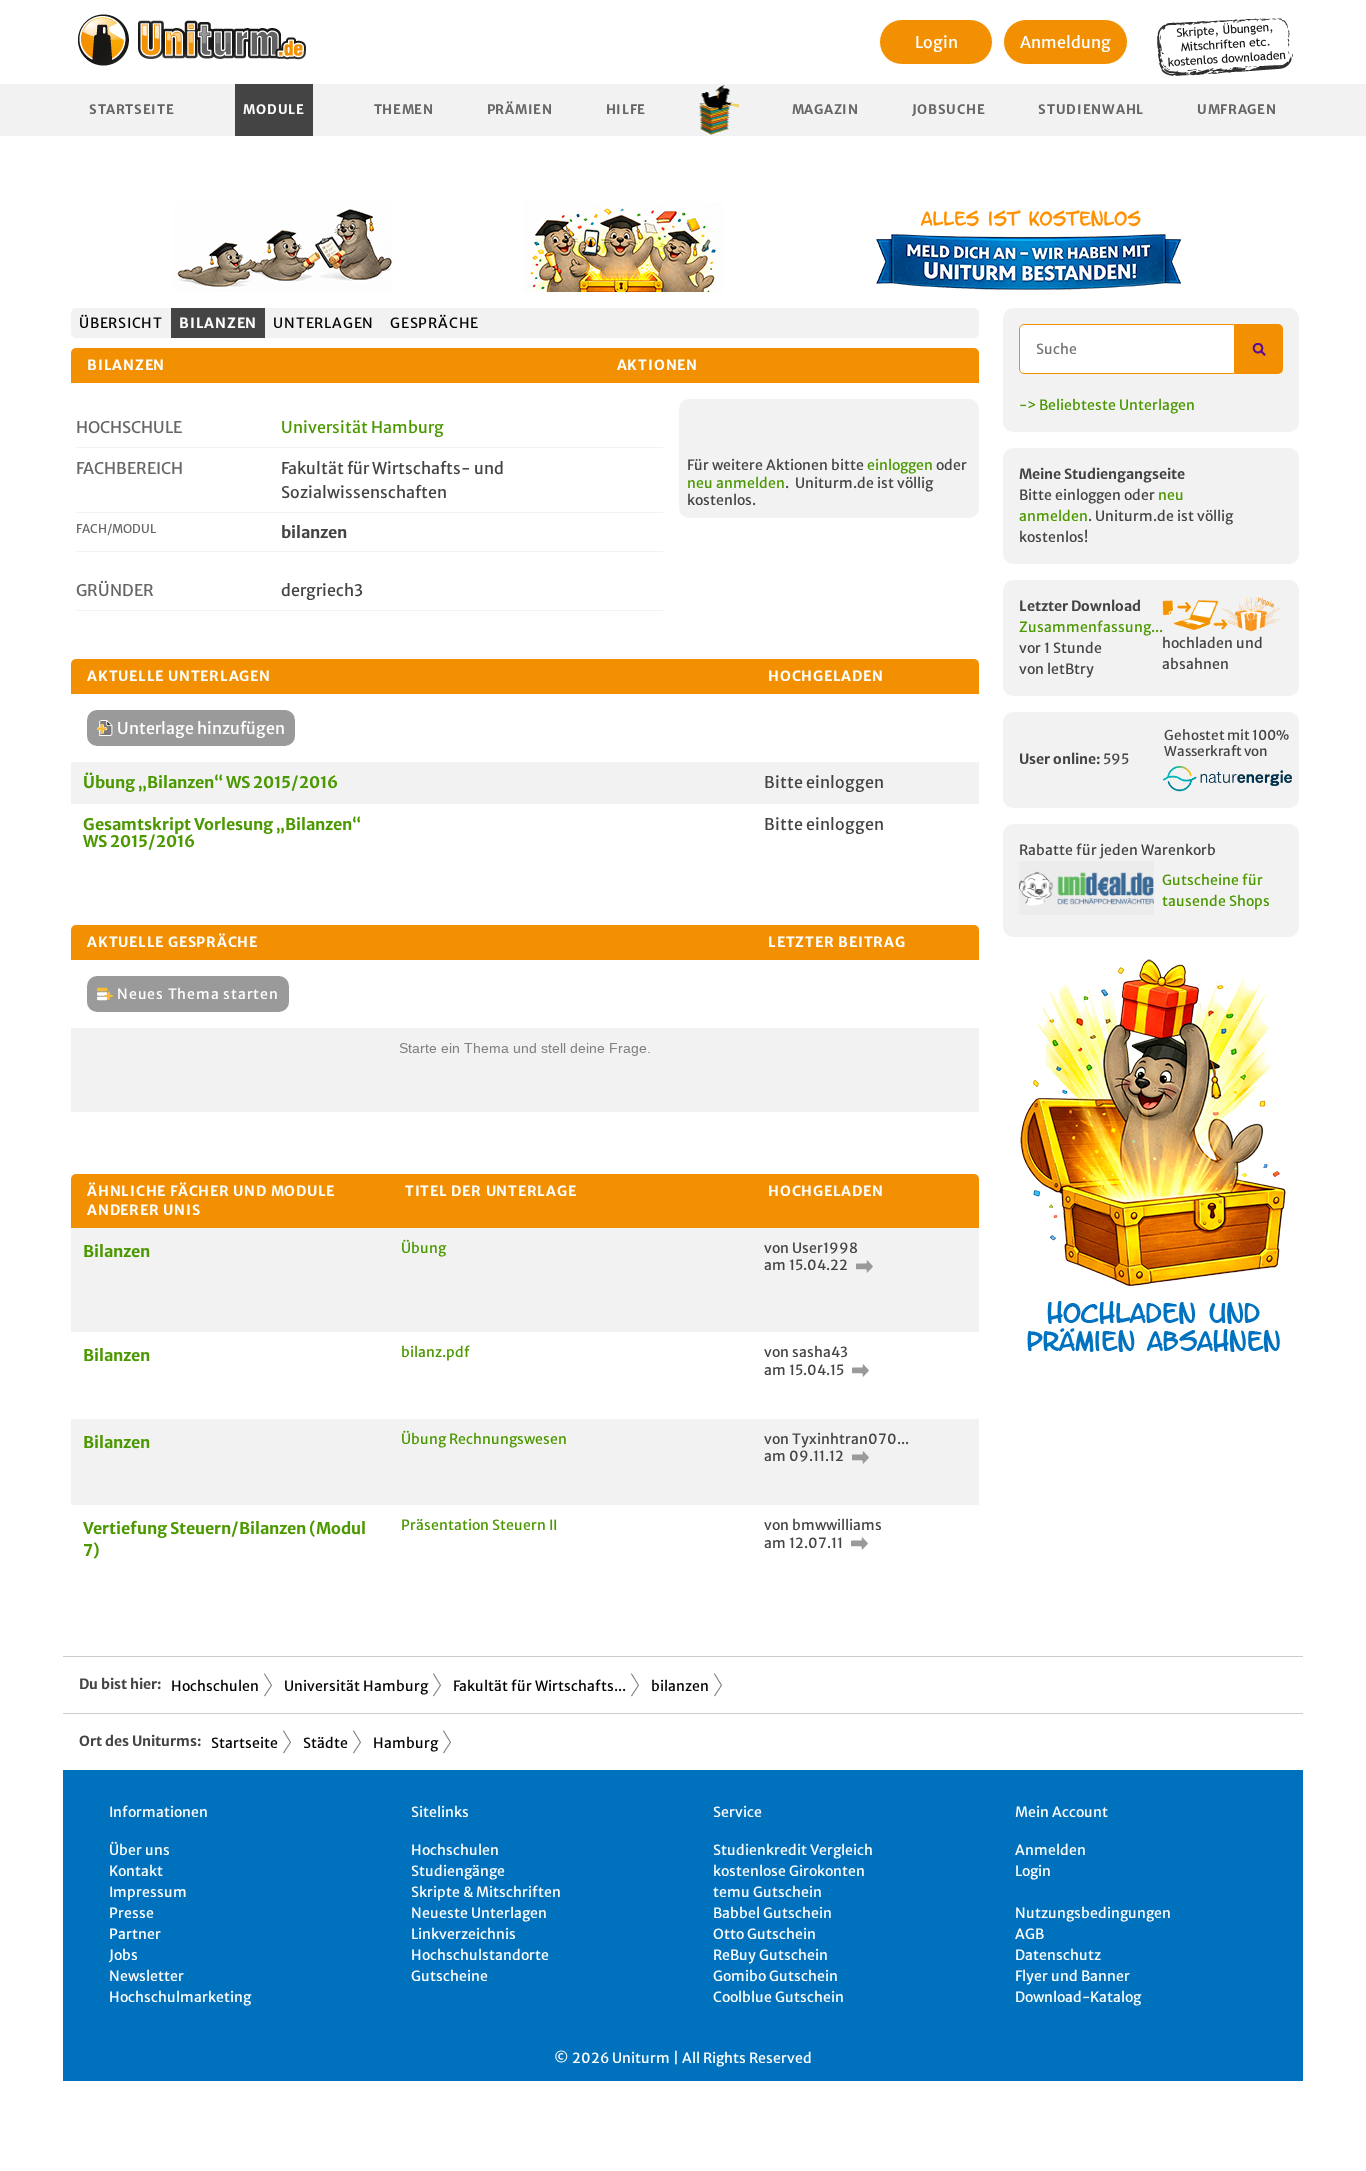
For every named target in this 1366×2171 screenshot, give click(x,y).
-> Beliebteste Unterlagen (1107, 405)
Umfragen (1237, 109)
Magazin (825, 109)
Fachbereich (129, 468)
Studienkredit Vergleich (793, 1850)
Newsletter (146, 1976)
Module (273, 109)
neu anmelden (736, 483)
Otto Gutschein (764, 1934)
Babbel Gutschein (772, 1913)
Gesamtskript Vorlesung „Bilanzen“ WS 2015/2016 (222, 833)
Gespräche (434, 323)
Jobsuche (949, 109)
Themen (404, 109)
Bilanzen (116, 1251)
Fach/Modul (116, 528)
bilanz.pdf (435, 1352)
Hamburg (405, 1743)
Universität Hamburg (362, 427)
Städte (325, 1743)
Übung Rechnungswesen (484, 1439)
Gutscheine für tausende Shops (1216, 890)
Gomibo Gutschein (775, 1976)
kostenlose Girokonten (789, 1871)
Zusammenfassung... (1091, 627)
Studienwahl (1091, 109)
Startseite (131, 109)
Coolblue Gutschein (778, 1997)
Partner (135, 1934)
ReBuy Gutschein (770, 1955)
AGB (1029, 1934)
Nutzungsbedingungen (1093, 1913)
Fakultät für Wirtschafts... (539, 1686)
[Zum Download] (862, 1265)
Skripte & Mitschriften (486, 1892)
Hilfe (626, 109)
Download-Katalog (1078, 1997)
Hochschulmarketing (180, 1997)
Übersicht (121, 323)
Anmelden (1050, 1850)
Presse (131, 1913)
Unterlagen (323, 323)
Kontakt (136, 1871)
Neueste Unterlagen (479, 1913)
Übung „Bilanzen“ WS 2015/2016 (210, 782)
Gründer (115, 590)
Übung (423, 1248)
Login (936, 42)
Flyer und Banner (1072, 1976)
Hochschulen (215, 1686)
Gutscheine (449, 1976)
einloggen (900, 465)
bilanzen (218, 323)
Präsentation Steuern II (479, 1525)
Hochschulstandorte (480, 1955)
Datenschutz (1058, 1955)
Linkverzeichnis (463, 1934)
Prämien (520, 109)
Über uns (139, 1850)
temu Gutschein (767, 1892)
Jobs (123, 1955)
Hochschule (129, 427)
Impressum (148, 1892)
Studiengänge (458, 1871)
